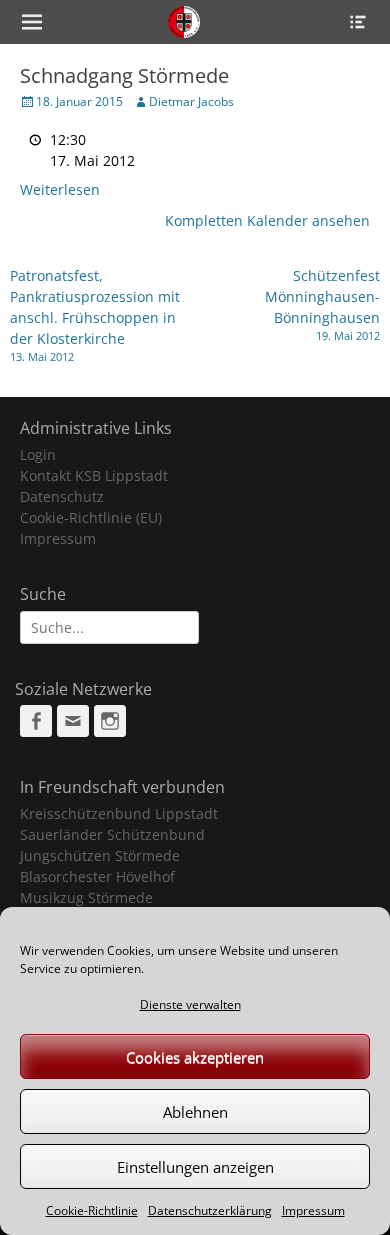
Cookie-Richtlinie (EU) (91, 517)
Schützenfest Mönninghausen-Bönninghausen (322, 304)
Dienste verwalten (190, 1004)
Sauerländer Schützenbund (112, 834)
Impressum (313, 1210)
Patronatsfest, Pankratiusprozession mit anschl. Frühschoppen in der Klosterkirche (95, 315)
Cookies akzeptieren (195, 1057)
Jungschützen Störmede (100, 855)
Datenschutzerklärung (210, 1210)
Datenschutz (62, 496)
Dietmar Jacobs (191, 101)
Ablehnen (195, 1112)
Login (38, 454)
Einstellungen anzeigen (195, 1167)
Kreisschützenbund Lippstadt (119, 813)
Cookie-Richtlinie (92, 1210)
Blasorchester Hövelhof (97, 876)
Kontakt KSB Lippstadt (94, 475)
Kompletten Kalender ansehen (267, 220)
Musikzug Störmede (86, 897)
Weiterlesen (60, 189)
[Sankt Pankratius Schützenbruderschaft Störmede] (183, 22)
